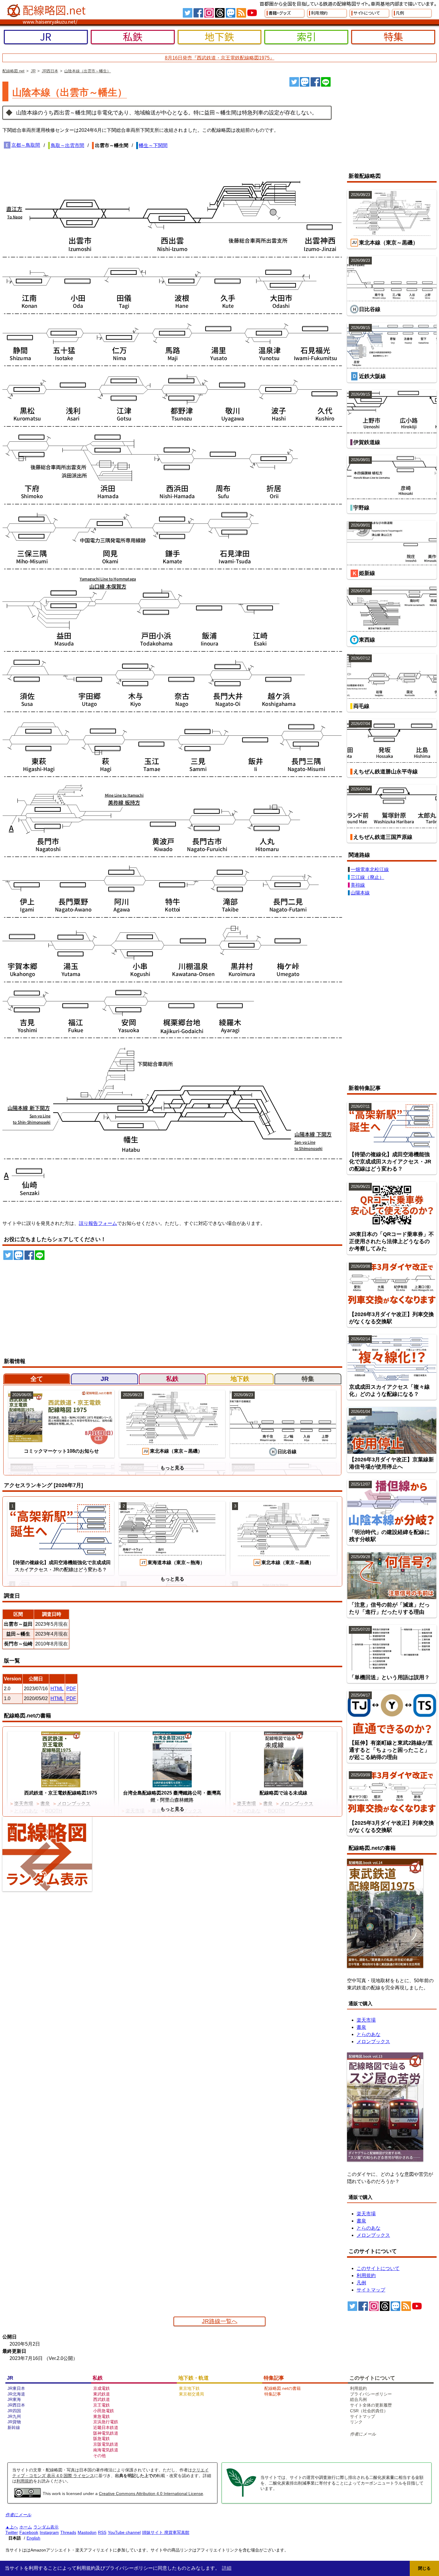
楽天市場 (366, 2020)
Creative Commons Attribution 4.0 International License (151, 2494)
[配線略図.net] (47, 11)
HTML (57, 1689)
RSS (241, 13)
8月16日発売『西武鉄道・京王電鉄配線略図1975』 (220, 58)
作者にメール (363, 2434)
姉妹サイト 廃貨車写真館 (166, 2532)
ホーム (26, 2527)
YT (252, 13)
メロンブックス (373, 2042)
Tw (188, 13)
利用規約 (25, 2481)
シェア (315, 82)
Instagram (49, 2532)
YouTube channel (124, 2532)
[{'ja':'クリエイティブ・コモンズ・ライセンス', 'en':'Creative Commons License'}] (27, 2496)
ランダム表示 (46, 2527)
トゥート (305, 82)
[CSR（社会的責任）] (241, 2496)
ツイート (294, 82)
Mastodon (87, 2532)
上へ (14, 2527)
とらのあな (369, 2034)
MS (231, 13)
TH (220, 13)
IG (209, 13)
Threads (68, 2532)
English (33, 2538)
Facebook (29, 2532)
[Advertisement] (386, 122)
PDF (71, 1689)
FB (198, 13)
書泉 (361, 2027)
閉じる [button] (424, 2568)
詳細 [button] (227, 2568)
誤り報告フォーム (98, 1223)
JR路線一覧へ (220, 2321)
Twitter (12, 2532)
